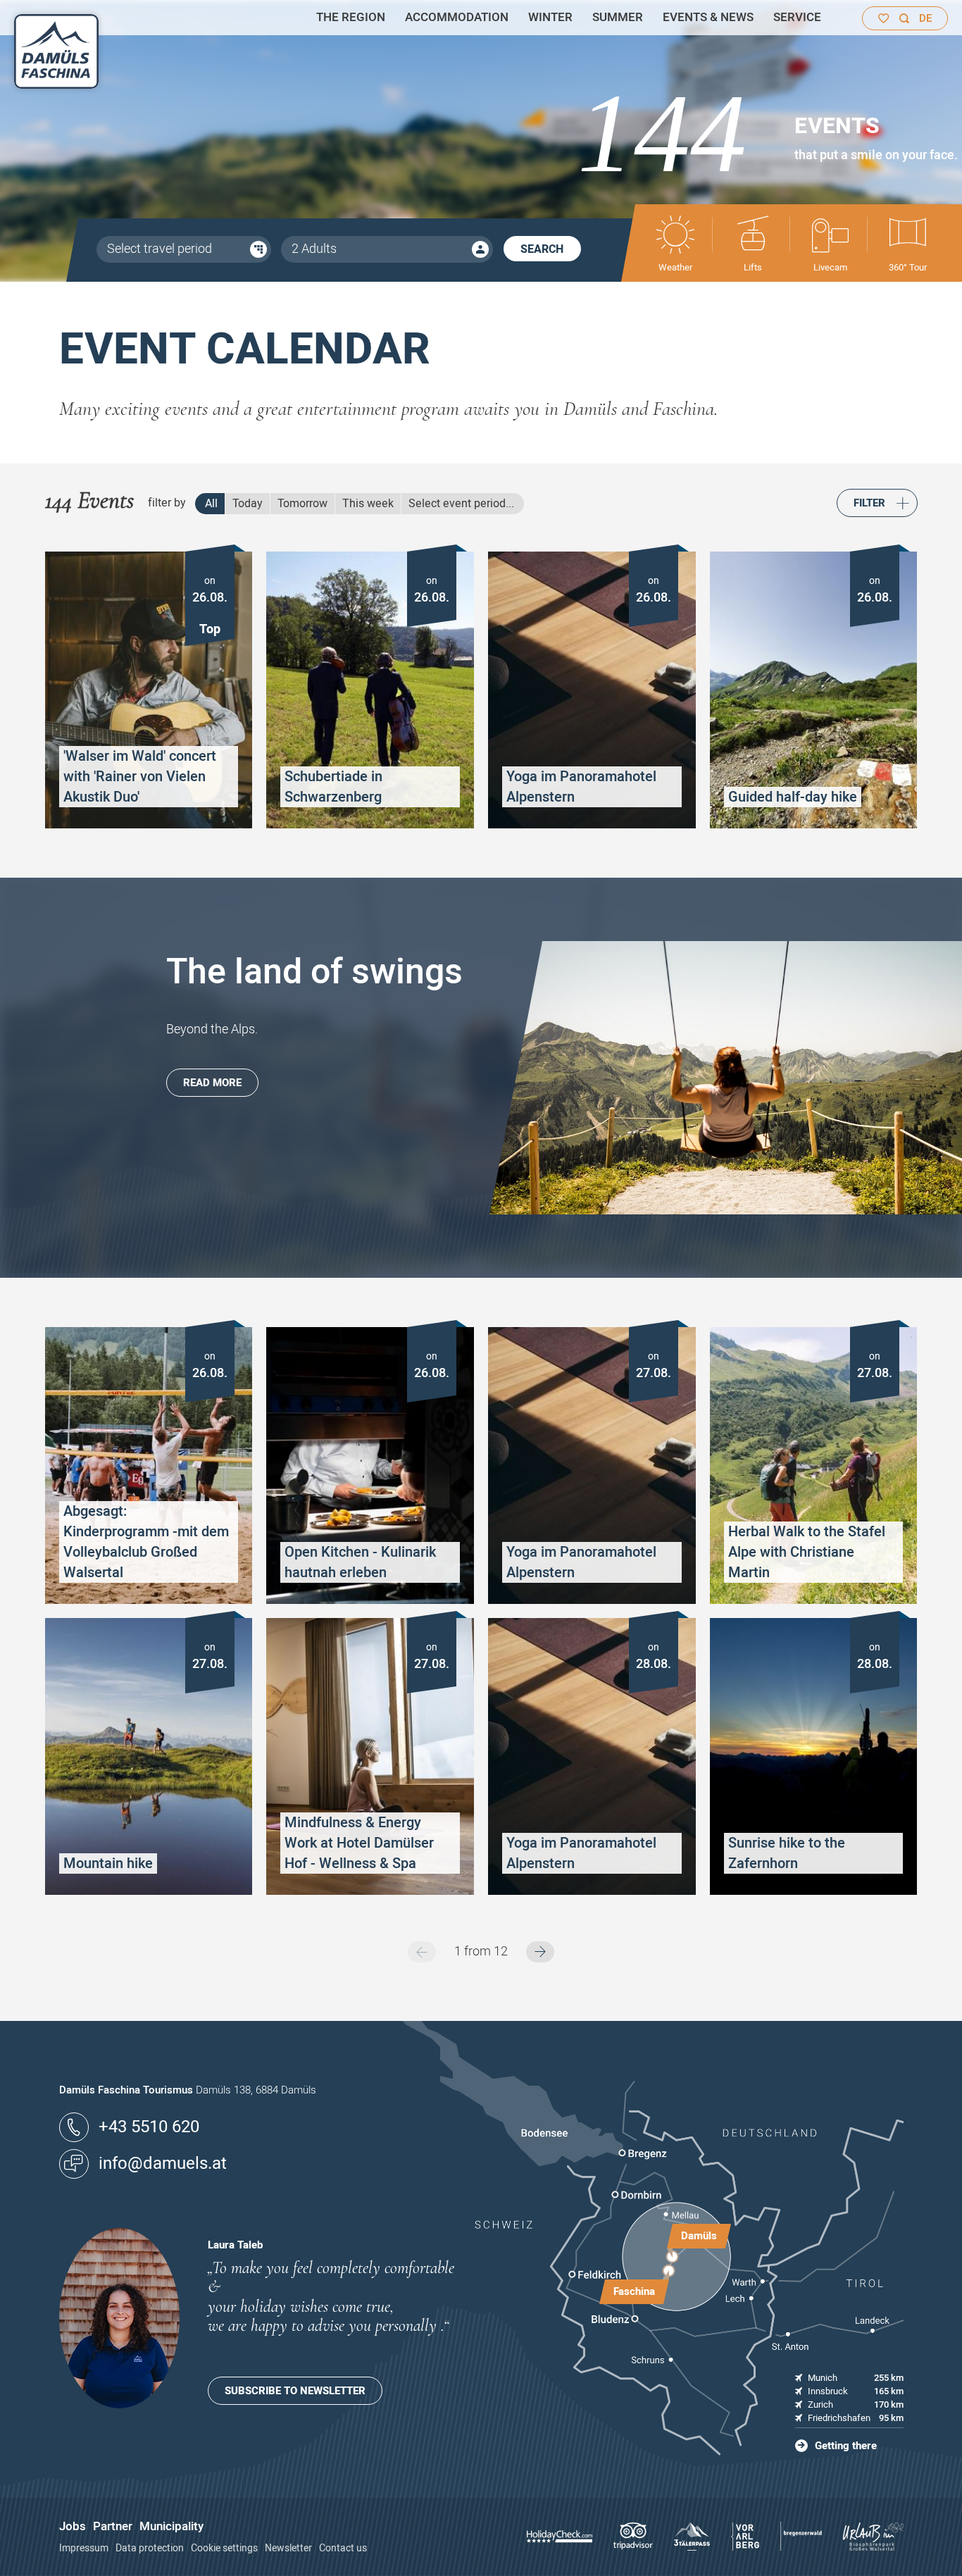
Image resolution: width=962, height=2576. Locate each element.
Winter (550, 17)
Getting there (846, 2446)
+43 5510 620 (149, 2127)
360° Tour (908, 267)
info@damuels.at (163, 2164)
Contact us (343, 2548)
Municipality (171, 2526)
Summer (618, 17)
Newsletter (288, 2548)
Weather (675, 267)
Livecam (830, 267)
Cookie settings (224, 2548)
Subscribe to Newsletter (295, 2391)
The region (351, 17)
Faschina (634, 2291)
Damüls (699, 2236)
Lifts (753, 267)
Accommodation (457, 17)
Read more (212, 1083)
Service (797, 17)
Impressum (84, 2548)
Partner (113, 2526)
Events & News (708, 17)
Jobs (73, 2526)
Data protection (150, 2548)
